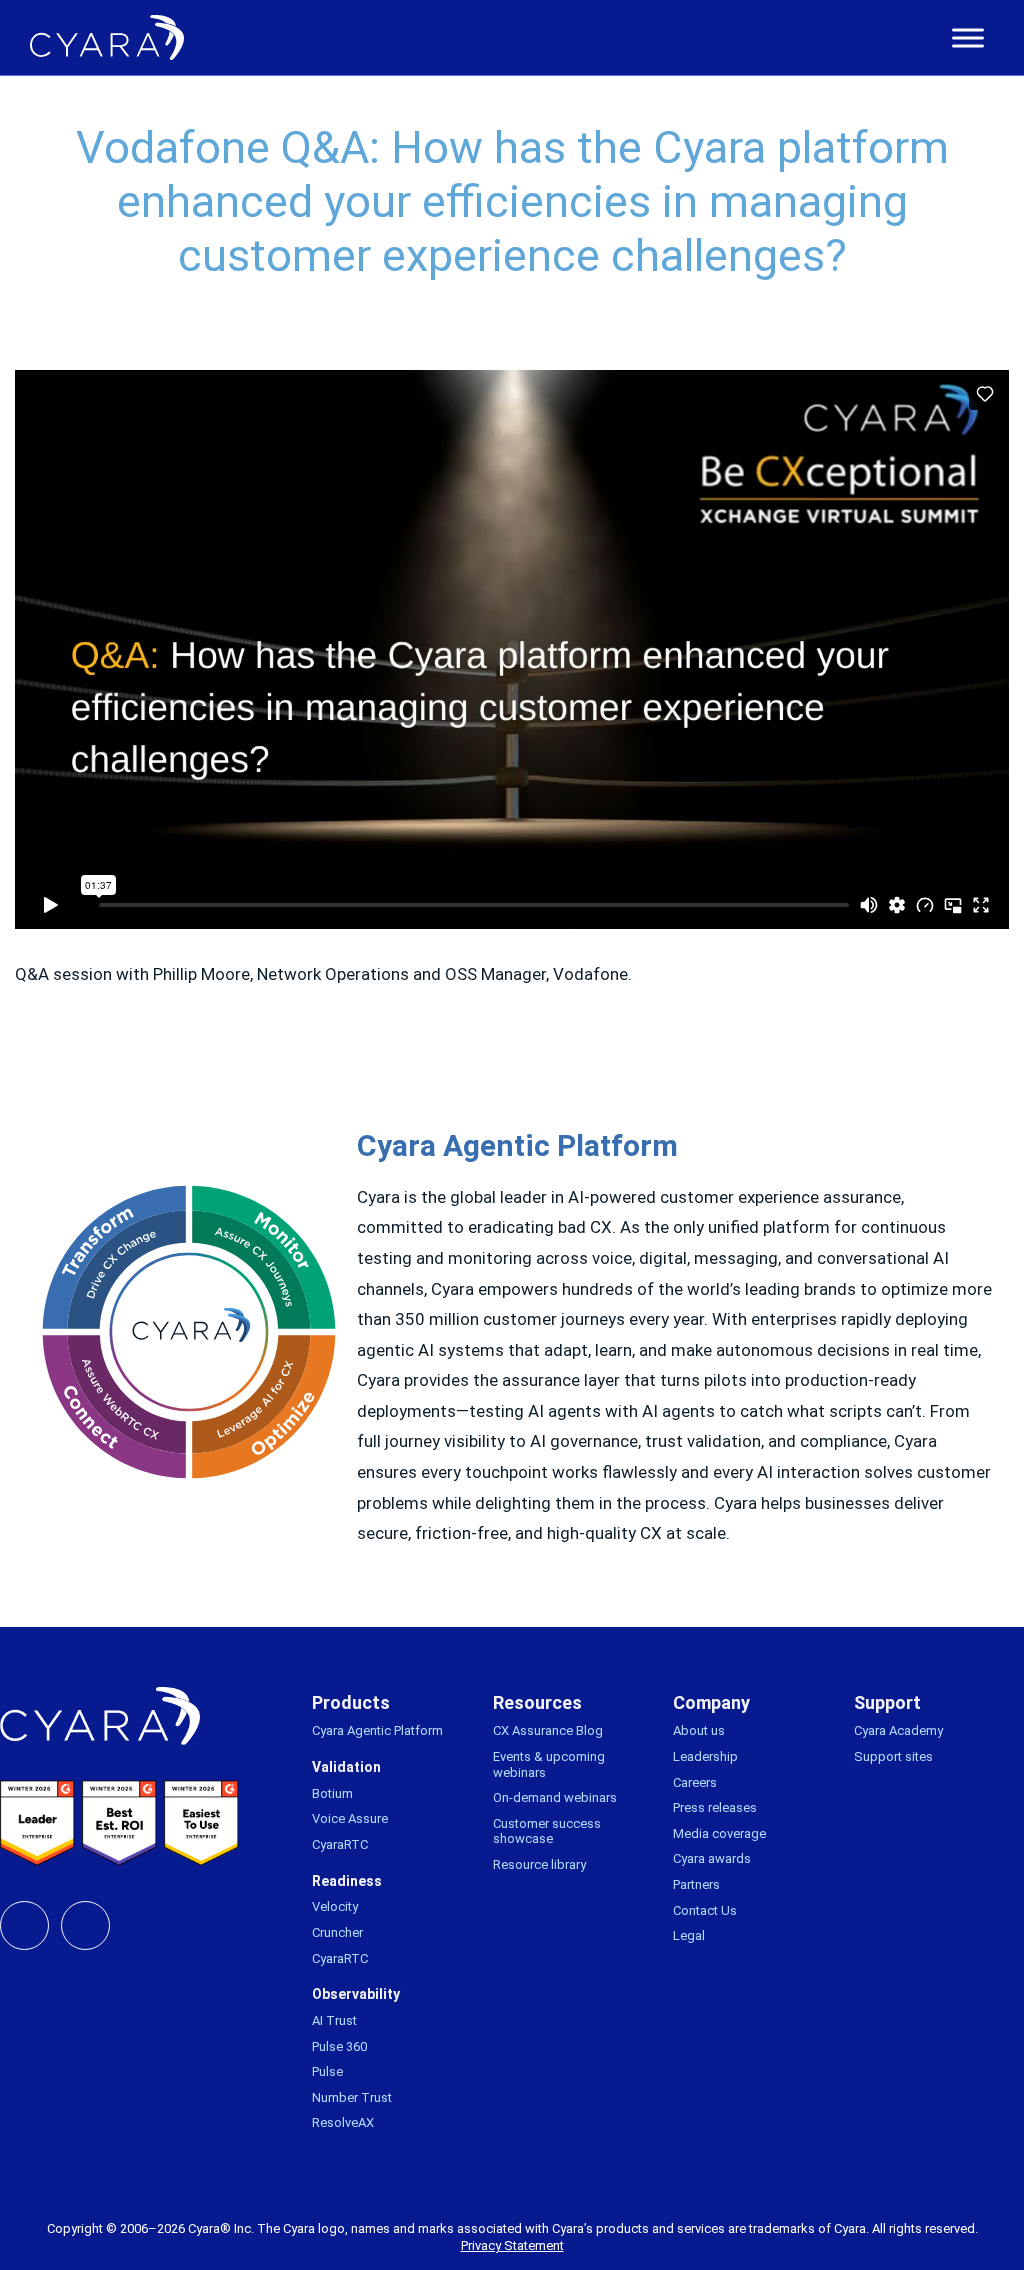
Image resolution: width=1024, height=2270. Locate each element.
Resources (537, 1702)
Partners (696, 1884)
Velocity (335, 1906)
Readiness (347, 1881)
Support (887, 1702)
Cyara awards (712, 1858)
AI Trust (334, 2020)
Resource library (539, 1864)
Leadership (705, 1756)
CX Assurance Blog (548, 1730)
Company (711, 1702)
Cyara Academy (898, 1730)
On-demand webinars (555, 1797)
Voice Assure (350, 1818)
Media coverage (719, 1833)
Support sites (893, 1756)
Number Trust (352, 2097)
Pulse (327, 2071)
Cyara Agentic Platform (377, 1730)
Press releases (715, 1807)
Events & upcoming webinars (549, 1764)
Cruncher (337, 1932)
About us (699, 1730)
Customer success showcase (547, 1831)
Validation (346, 1767)
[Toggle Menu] (968, 38)
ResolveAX (343, 2122)
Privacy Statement (512, 2245)
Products (351, 1702)
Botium (332, 1793)
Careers (695, 1782)
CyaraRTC (340, 1844)
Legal (689, 1935)
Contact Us (705, 1910)
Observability (356, 1994)
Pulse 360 (339, 2046)
